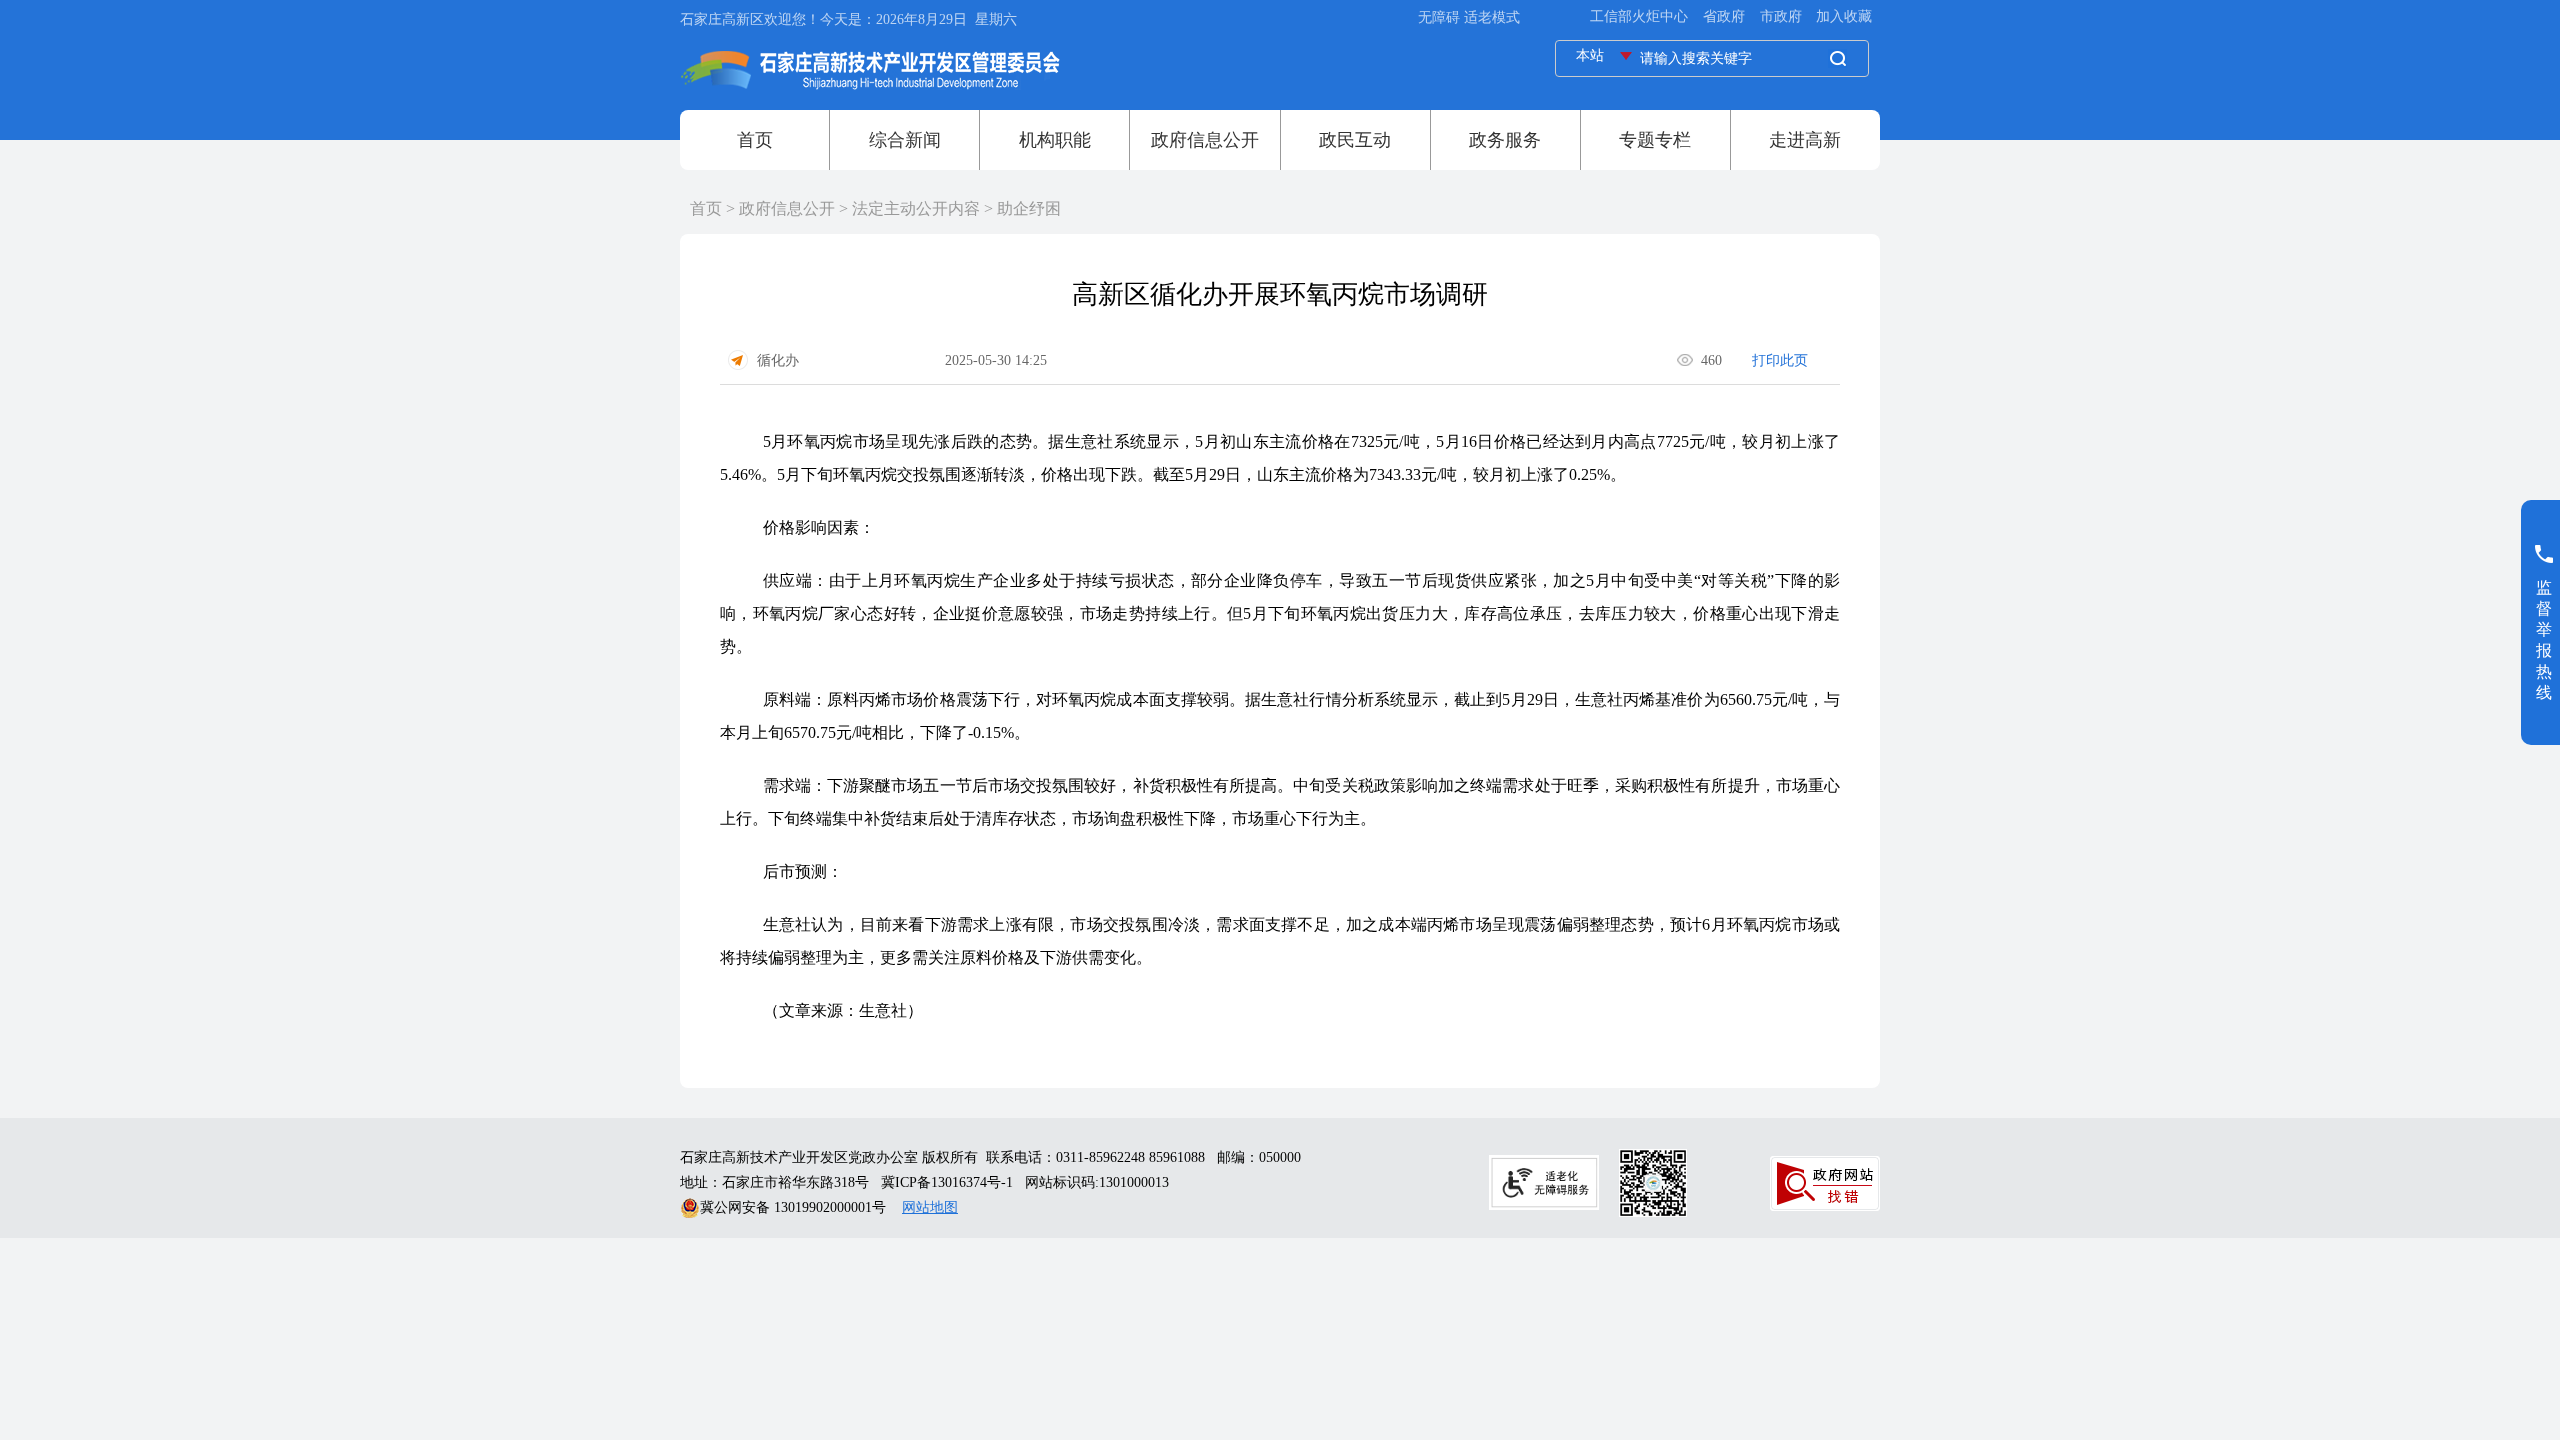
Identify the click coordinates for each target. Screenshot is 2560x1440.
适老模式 (1492, 17)
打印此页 (1780, 360)
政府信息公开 (787, 208)
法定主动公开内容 (916, 208)
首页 (706, 208)
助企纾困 (1029, 208)
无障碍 (1439, 17)
